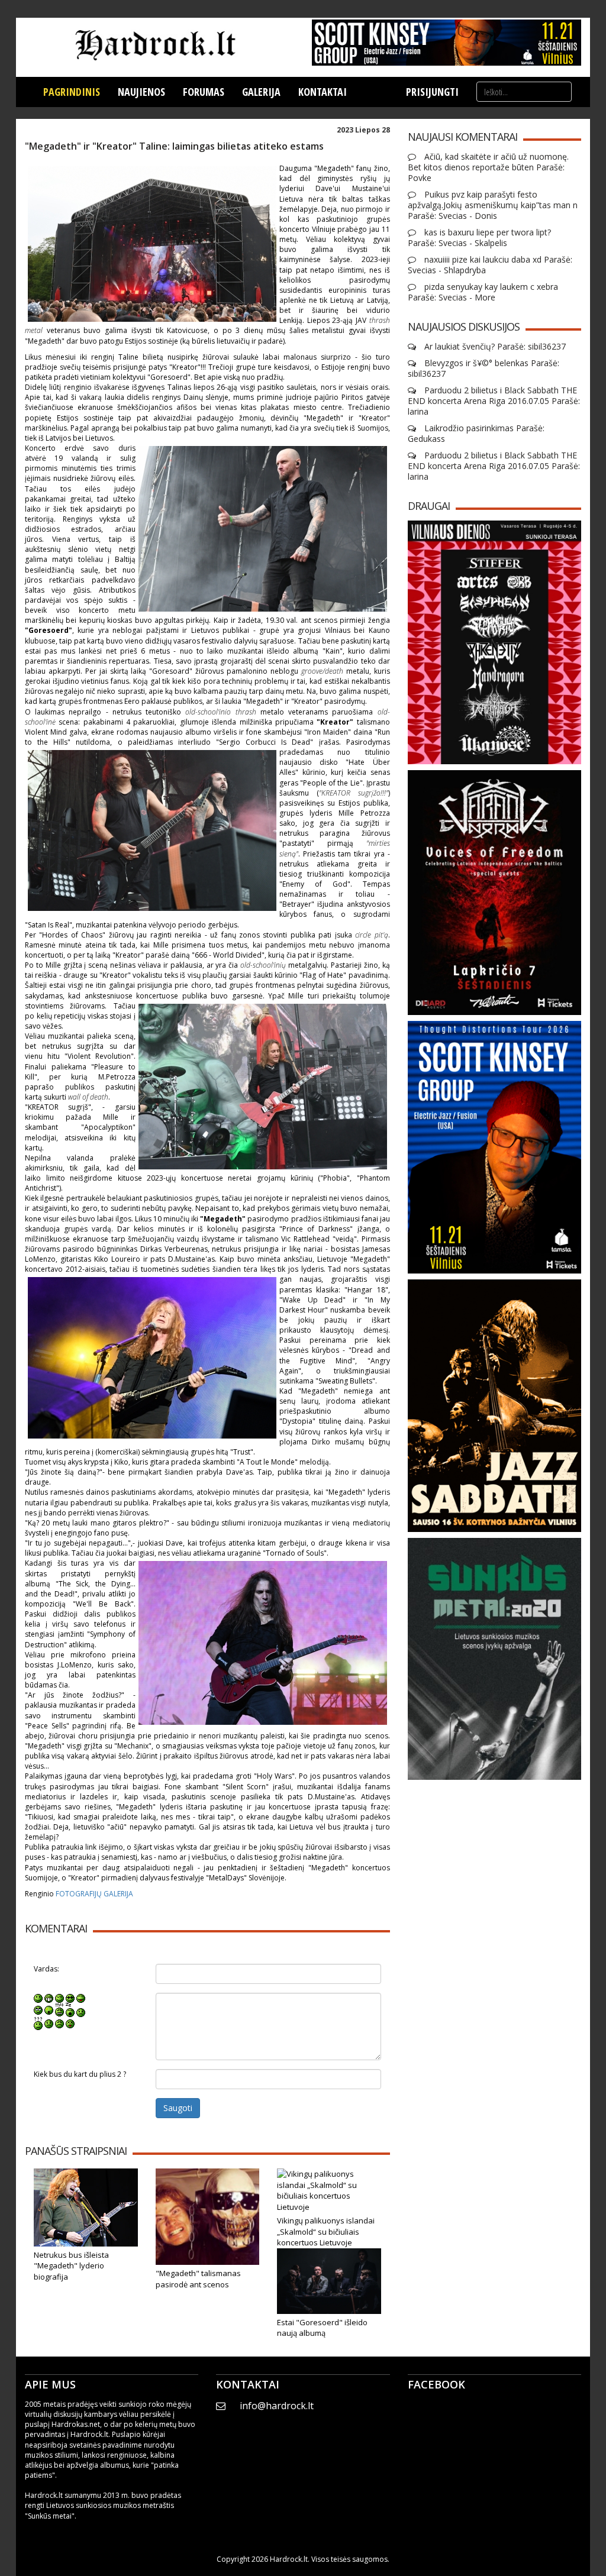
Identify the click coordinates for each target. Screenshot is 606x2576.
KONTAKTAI (323, 92)
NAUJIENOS (141, 92)
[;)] (59, 1998)
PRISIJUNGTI (432, 92)
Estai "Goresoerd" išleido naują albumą (322, 2328)
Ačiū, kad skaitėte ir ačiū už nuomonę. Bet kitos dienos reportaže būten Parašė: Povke (488, 167)
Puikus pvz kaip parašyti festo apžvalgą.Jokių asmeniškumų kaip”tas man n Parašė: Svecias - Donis (493, 205)
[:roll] (38, 2010)
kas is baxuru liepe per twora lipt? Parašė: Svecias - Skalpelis (479, 238)
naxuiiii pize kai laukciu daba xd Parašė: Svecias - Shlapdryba (490, 265)
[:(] (59, 2023)
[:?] (38, 2023)
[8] (70, 1998)
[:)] (38, 1998)
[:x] (70, 2023)
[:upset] (59, 2010)
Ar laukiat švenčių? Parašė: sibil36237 (494, 347)
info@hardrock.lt (277, 2406)
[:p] (81, 1998)
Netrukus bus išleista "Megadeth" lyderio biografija (71, 2266)
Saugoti (178, 2108)
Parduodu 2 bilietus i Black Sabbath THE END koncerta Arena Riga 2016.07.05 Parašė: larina (494, 401)
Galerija (261, 92)
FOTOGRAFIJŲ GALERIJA (94, 1894)
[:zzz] (70, 2010)
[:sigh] (81, 2010)
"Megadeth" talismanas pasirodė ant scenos (198, 2279)
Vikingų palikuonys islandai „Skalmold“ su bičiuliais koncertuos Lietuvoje (326, 2231)
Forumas (204, 92)
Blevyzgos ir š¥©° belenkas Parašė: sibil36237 (483, 369)
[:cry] (49, 2023)
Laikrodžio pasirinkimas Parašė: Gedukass (476, 434)
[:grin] (49, 1998)
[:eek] (49, 2010)
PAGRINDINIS (72, 92)
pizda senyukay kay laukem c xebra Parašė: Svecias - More (483, 292)
